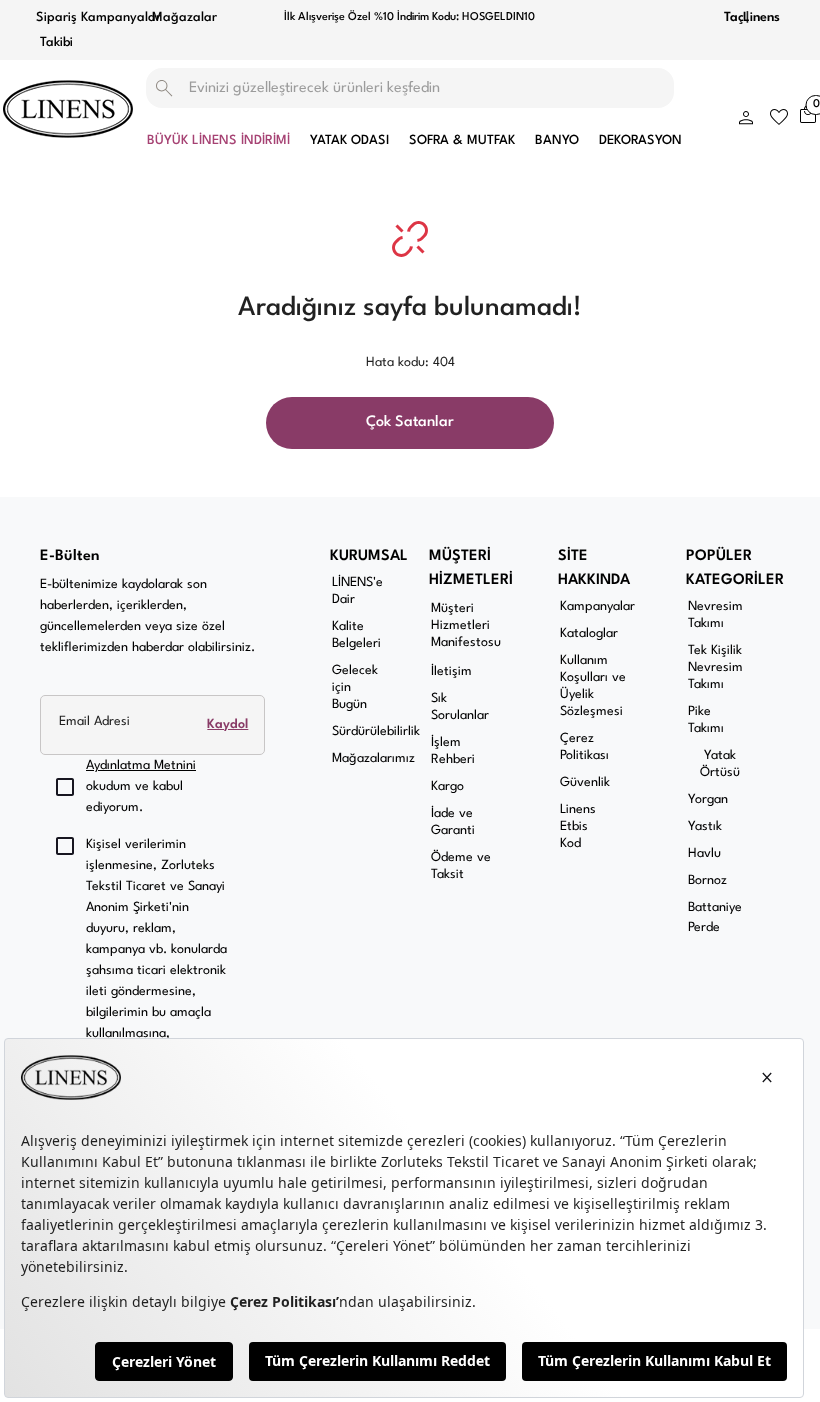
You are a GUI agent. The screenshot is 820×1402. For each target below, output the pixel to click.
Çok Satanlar (410, 422)
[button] (746, 114)
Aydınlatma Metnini (141, 765)
